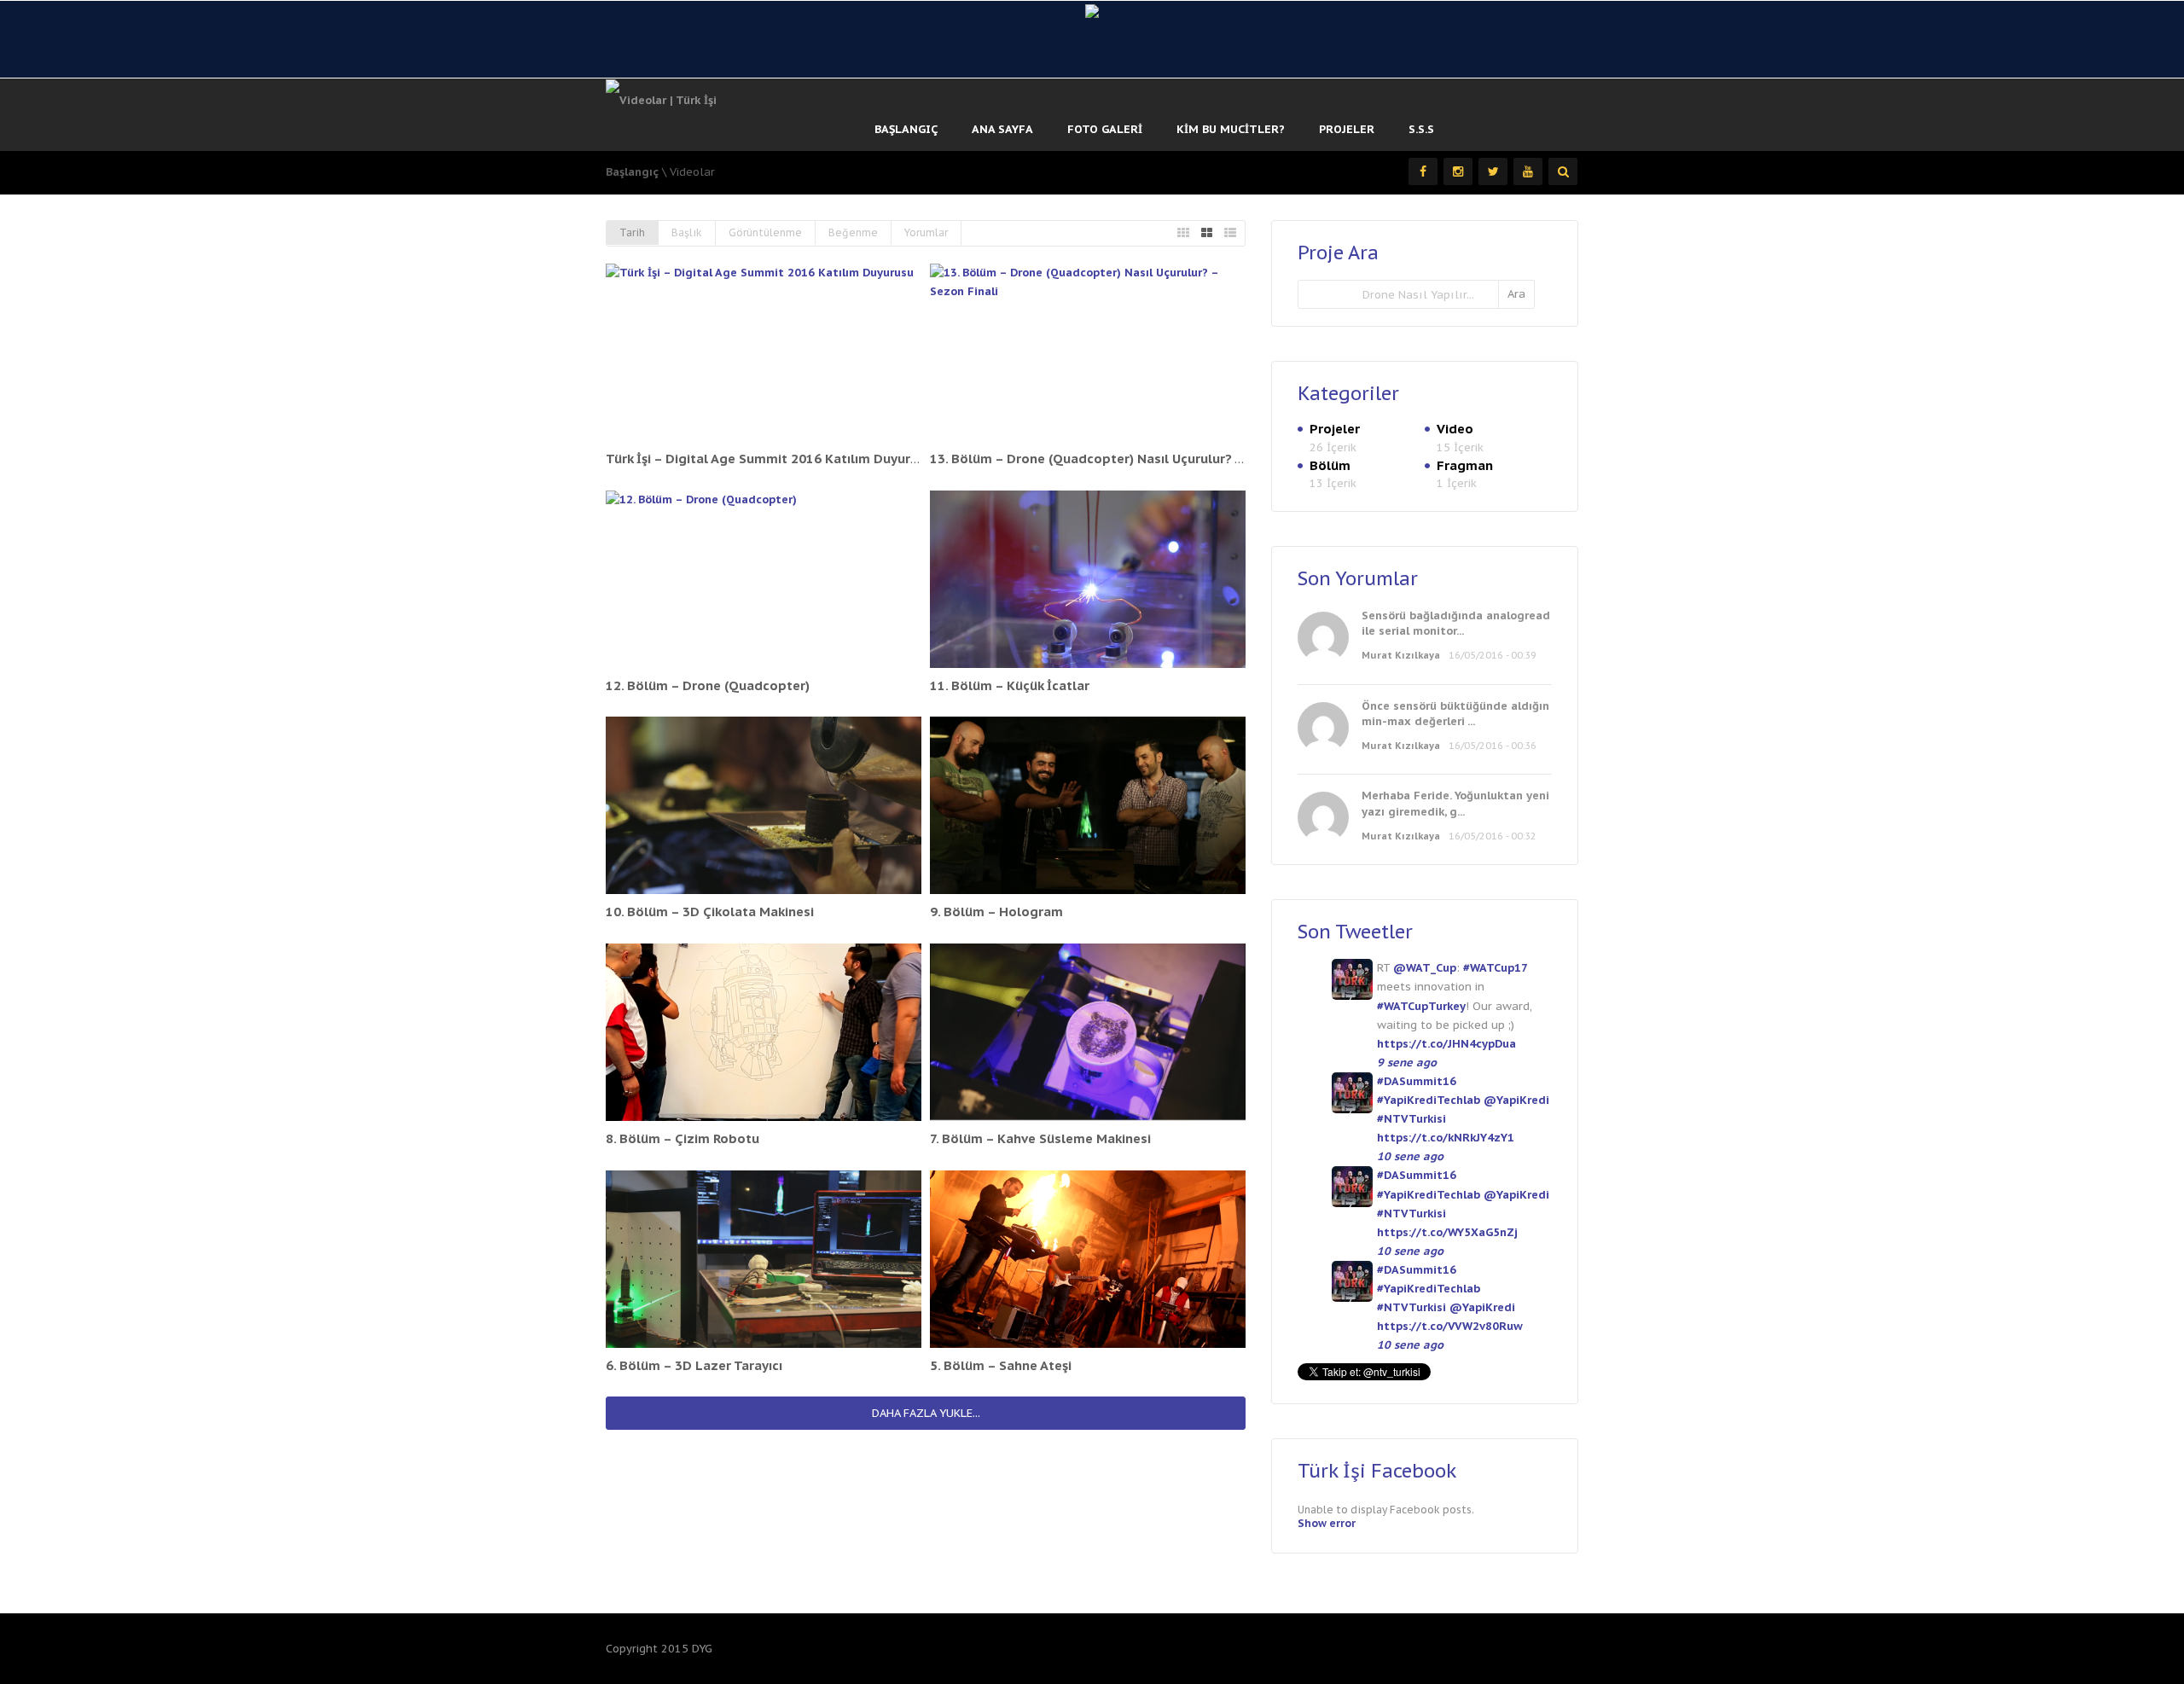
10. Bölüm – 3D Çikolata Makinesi (710, 912)
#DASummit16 (1417, 1081)
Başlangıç (906, 129)
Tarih (632, 232)
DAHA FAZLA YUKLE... (926, 1413)
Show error (1327, 1523)
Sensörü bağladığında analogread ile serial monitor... (1456, 623)
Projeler (1347, 129)
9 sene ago (1407, 1063)
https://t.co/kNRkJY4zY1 (1446, 1138)
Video (1455, 429)
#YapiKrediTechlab (1429, 1100)
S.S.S (1421, 129)
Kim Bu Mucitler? (1231, 129)
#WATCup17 (1496, 968)
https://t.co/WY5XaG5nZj (1447, 1232)
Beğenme (853, 232)
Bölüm (1330, 465)
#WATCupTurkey (1421, 1006)
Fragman (1465, 465)
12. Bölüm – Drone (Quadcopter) (708, 685)
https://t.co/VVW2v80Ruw (1450, 1326)
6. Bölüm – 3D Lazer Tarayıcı (694, 1365)
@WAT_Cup (1425, 968)
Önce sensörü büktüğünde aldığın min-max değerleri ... (1455, 714)
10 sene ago (1410, 1156)
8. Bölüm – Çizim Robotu (682, 1138)
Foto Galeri (1105, 129)
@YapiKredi (1516, 1100)
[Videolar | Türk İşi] (661, 99)
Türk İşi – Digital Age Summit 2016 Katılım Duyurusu (769, 459)
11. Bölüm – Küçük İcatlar (1010, 685)
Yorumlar (926, 232)
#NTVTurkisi (1411, 1119)
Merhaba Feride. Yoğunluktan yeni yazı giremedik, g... (1455, 803)
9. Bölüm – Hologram (996, 912)
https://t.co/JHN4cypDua (1446, 1044)
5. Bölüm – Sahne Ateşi (1001, 1365)
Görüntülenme (765, 232)
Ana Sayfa (1002, 129)
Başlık (687, 232)
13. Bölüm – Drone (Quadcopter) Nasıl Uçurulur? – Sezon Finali (1127, 459)
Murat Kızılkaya (1401, 655)
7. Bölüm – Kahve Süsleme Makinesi (1040, 1138)
